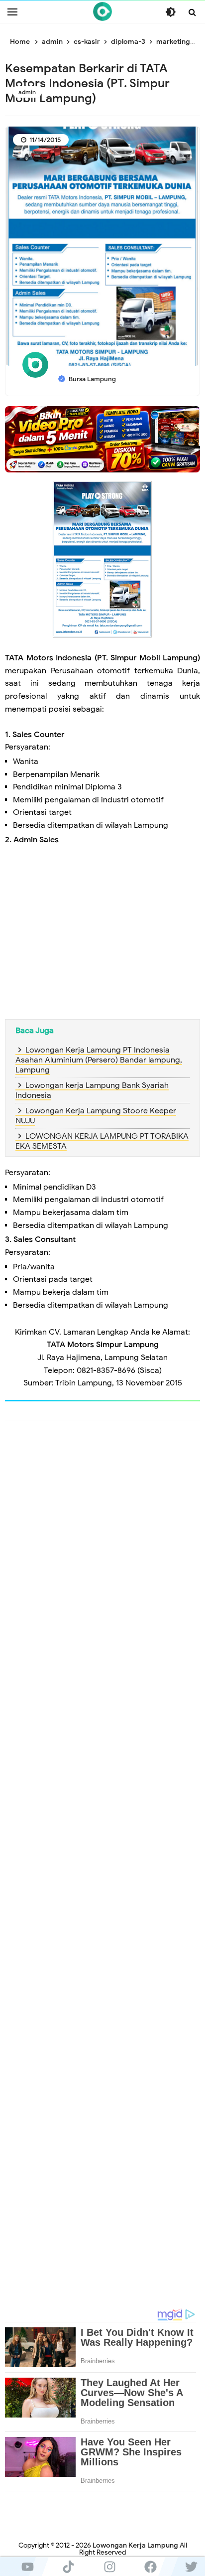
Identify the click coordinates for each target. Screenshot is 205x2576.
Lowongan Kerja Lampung (135, 2545)
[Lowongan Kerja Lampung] (102, 11)
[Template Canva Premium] (102, 439)
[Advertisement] (102, 928)
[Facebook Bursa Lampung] (150, 2567)
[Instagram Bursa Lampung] (109, 2567)
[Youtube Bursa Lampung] (27, 2567)
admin (27, 92)
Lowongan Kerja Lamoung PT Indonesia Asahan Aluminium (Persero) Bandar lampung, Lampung (99, 1060)
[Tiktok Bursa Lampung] (68, 2567)
